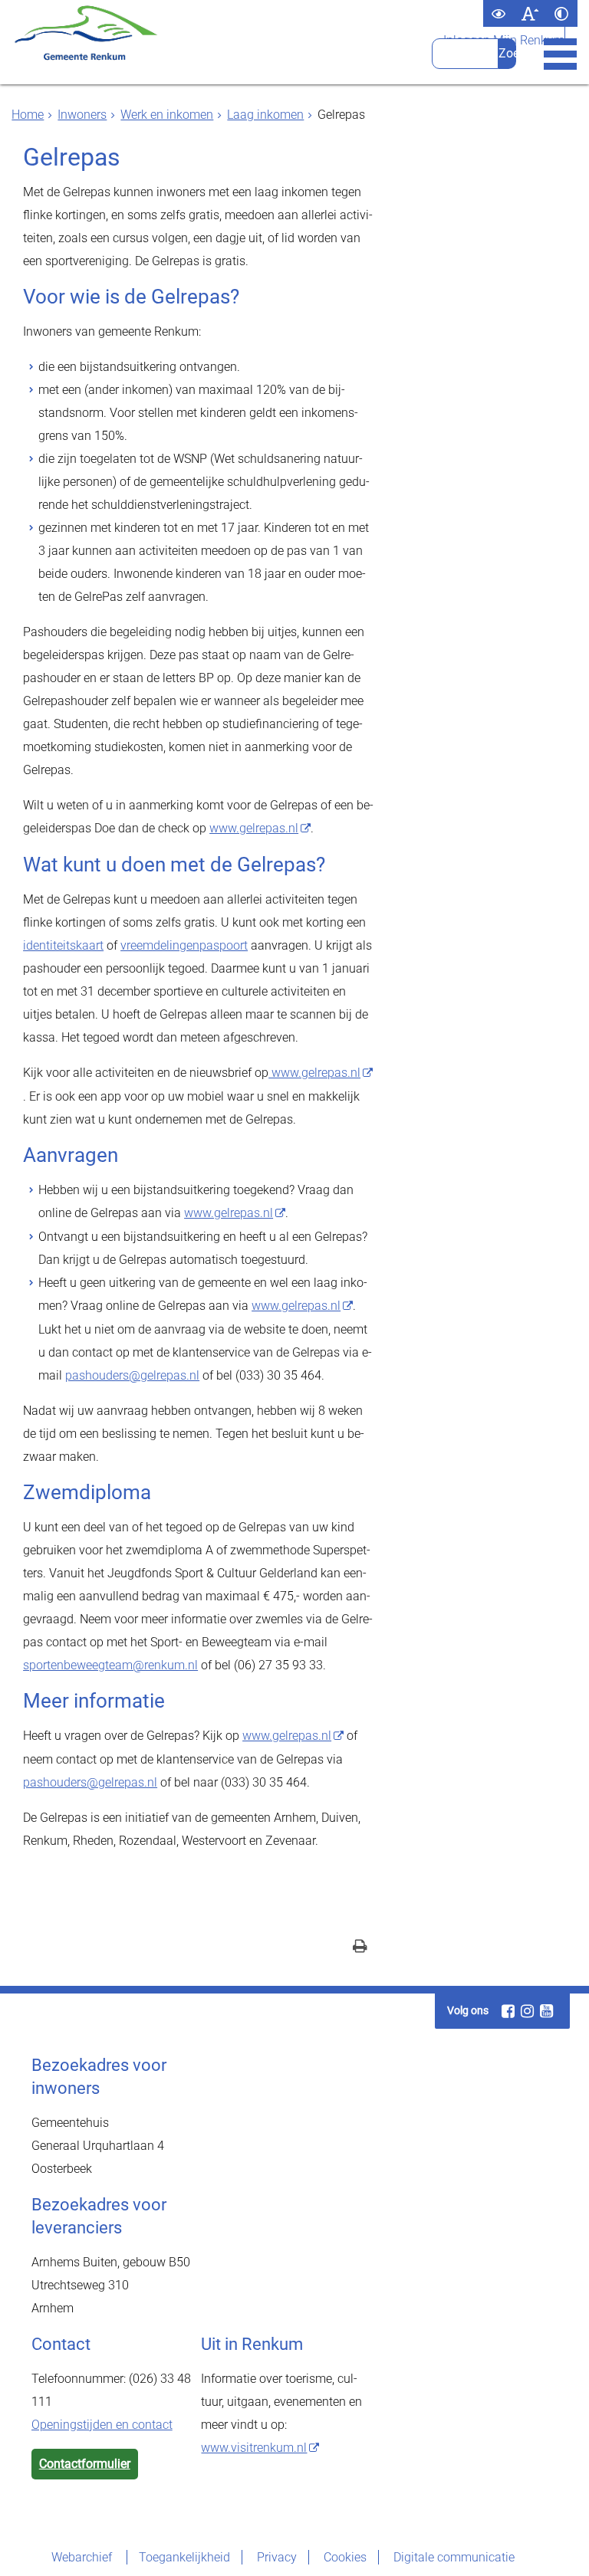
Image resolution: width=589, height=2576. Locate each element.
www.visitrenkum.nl (254, 2448)
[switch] (499, 13)
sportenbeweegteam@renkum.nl (110, 1665)
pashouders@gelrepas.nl (132, 1375)
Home (28, 115)
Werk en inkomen (167, 115)
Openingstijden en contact (102, 2425)
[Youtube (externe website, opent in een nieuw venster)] (547, 2011)
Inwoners (82, 115)
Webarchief (83, 2557)
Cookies (345, 2557)
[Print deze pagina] (360, 1948)
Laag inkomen (265, 115)
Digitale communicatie (454, 2557)
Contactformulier (85, 2464)
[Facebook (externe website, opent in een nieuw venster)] (508, 2011)
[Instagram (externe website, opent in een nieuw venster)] (528, 2011)
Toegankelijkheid (184, 2557)
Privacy (277, 2557)
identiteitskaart (63, 945)
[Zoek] (507, 54)
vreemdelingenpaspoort (184, 945)
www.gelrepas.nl (254, 828)
